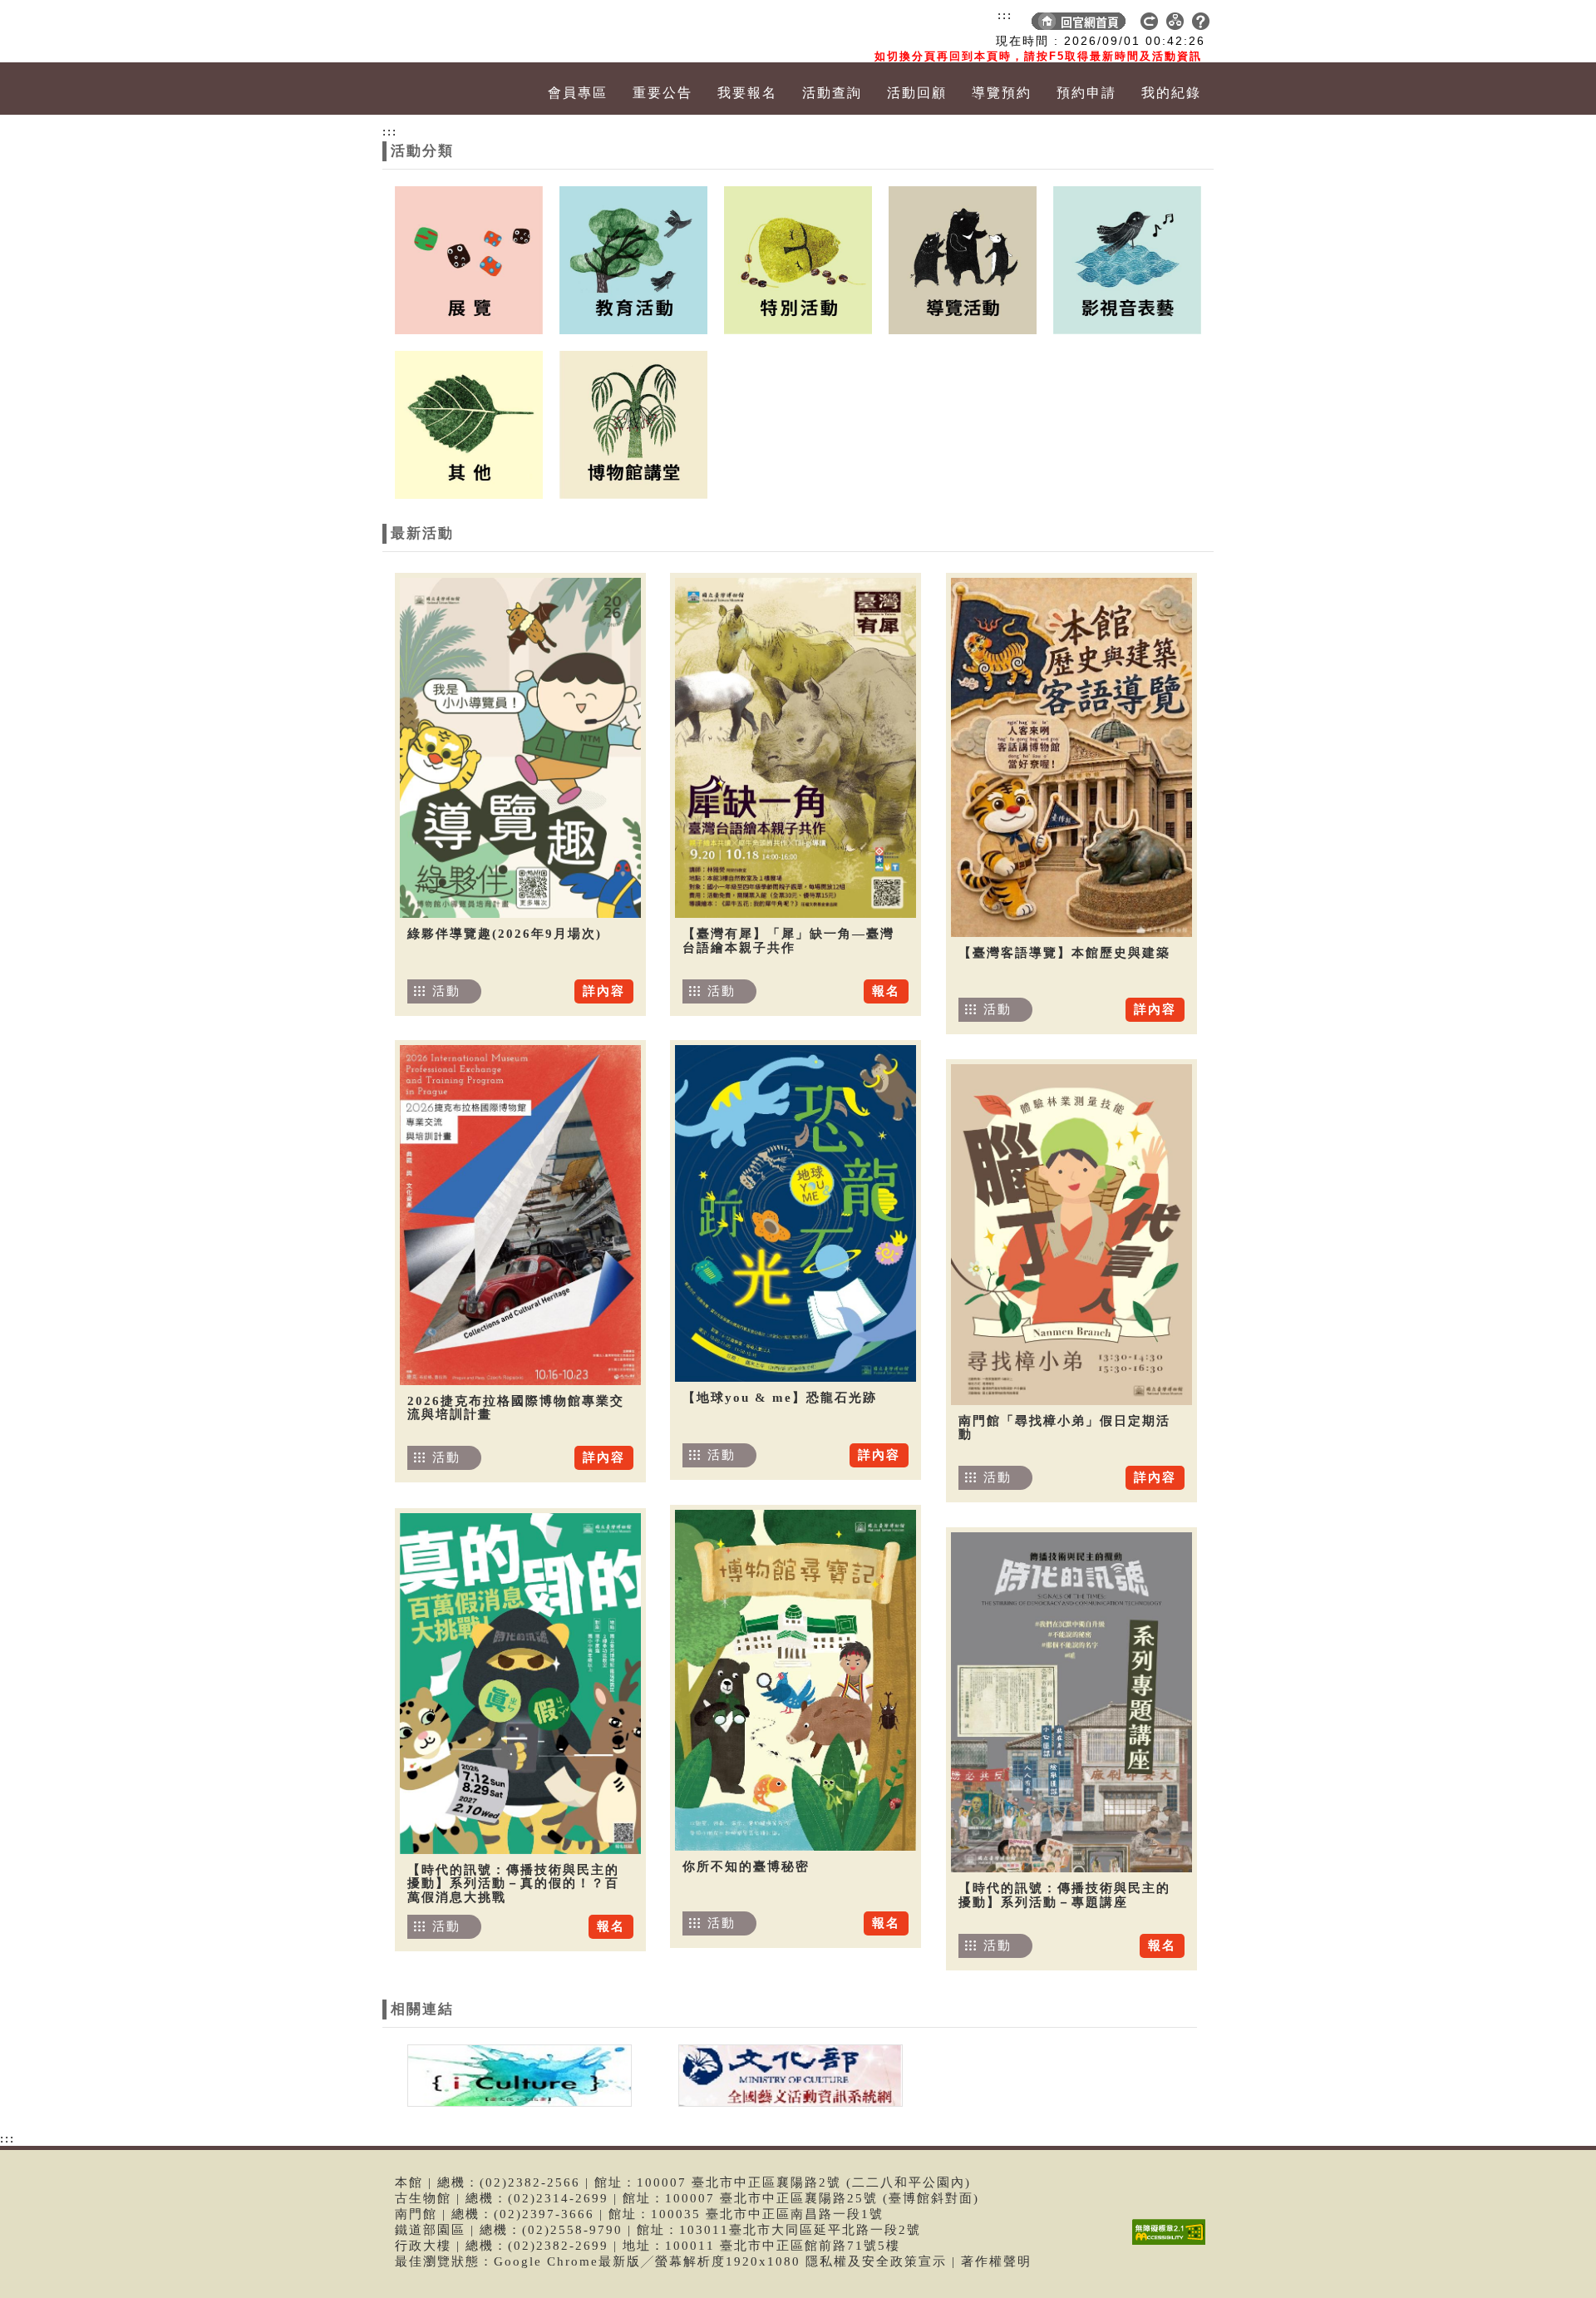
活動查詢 (832, 93)
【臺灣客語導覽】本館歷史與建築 (1064, 953)
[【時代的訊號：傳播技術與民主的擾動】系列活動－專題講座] (1071, 1702)
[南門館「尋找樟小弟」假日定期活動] (1071, 1235)
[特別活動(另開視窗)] (798, 259)
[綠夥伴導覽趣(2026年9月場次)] (520, 748)
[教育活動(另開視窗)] (633, 259)
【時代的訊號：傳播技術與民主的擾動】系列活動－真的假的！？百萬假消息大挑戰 (513, 1884)
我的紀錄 (1171, 93)
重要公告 (663, 93)
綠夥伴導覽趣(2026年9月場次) (505, 934)
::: (1005, 15)
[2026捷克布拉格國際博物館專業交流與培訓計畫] (520, 1215)
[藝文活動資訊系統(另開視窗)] (786, 2074)
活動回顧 (917, 93)
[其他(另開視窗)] (469, 423)
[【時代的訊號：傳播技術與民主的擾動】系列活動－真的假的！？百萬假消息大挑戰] (520, 1684)
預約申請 (1086, 93)
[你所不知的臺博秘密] (796, 1680)
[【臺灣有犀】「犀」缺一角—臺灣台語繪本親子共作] (796, 748)
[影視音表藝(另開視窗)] (1127, 259)
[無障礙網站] (1173, 2244)
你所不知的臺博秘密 (746, 1867)
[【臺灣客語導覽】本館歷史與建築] (1071, 757)
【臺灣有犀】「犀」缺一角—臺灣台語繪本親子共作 (788, 941)
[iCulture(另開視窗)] (518, 2074)
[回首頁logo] (478, 32)
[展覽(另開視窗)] (469, 259)
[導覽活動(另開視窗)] (963, 259)
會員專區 (578, 93)
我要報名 (747, 93)
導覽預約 (1002, 93)
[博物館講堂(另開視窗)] (633, 423)
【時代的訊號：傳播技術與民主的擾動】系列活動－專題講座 (1064, 1895)
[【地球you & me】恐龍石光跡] (796, 1213)
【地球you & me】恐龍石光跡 (780, 1398)
